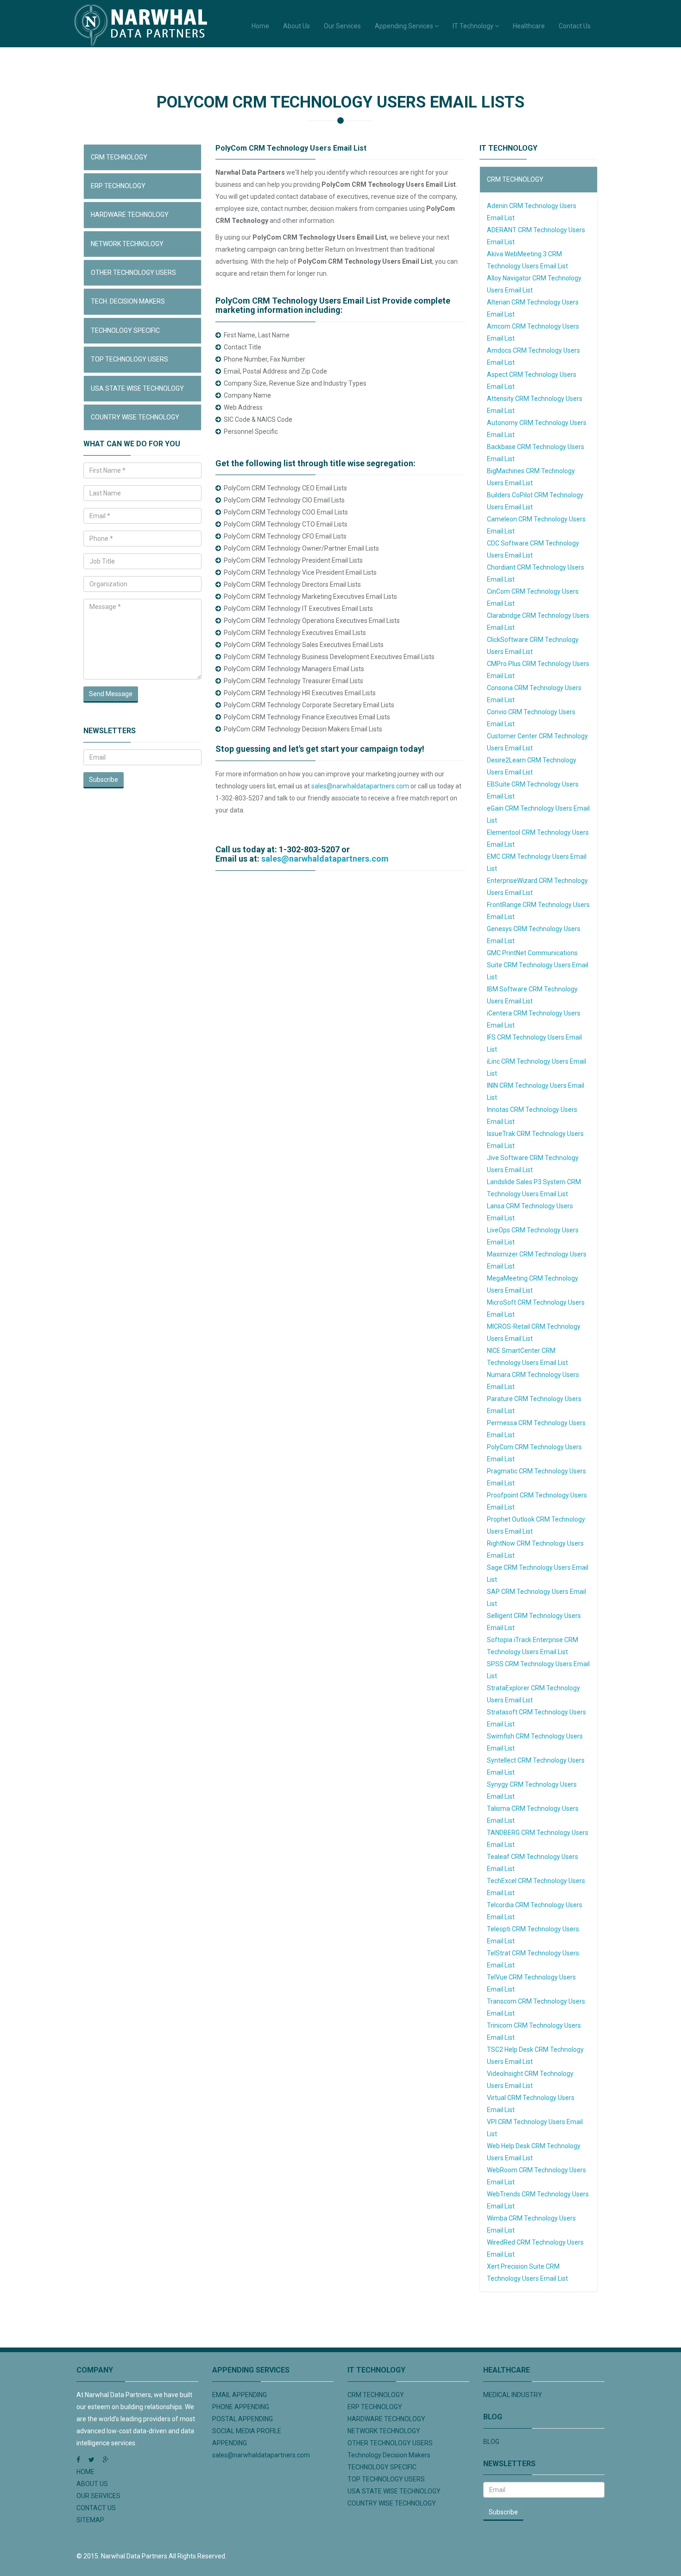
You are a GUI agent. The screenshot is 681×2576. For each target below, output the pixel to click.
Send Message (111, 694)
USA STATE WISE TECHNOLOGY (137, 388)
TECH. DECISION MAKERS (128, 301)
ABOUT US (92, 2484)
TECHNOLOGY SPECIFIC (125, 330)
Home (260, 26)
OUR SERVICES (98, 2496)
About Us (296, 26)
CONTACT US (96, 2508)
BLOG (491, 2442)
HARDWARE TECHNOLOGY (130, 215)
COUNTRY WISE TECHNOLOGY (135, 417)
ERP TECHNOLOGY (118, 186)
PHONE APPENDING (241, 2407)
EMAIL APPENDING (240, 2395)
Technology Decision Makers (389, 2455)
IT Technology (474, 26)
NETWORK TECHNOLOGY (127, 244)
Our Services (342, 26)
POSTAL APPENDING (243, 2419)
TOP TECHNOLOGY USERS (129, 359)
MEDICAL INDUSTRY (513, 2395)
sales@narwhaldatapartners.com (360, 786)
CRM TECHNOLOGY (119, 157)
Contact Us (575, 26)
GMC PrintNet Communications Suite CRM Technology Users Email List (538, 965)
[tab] (142, 157)
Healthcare (529, 26)
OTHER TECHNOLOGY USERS (133, 273)
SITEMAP (90, 2520)
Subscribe (104, 780)
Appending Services (405, 26)
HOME (85, 2472)
